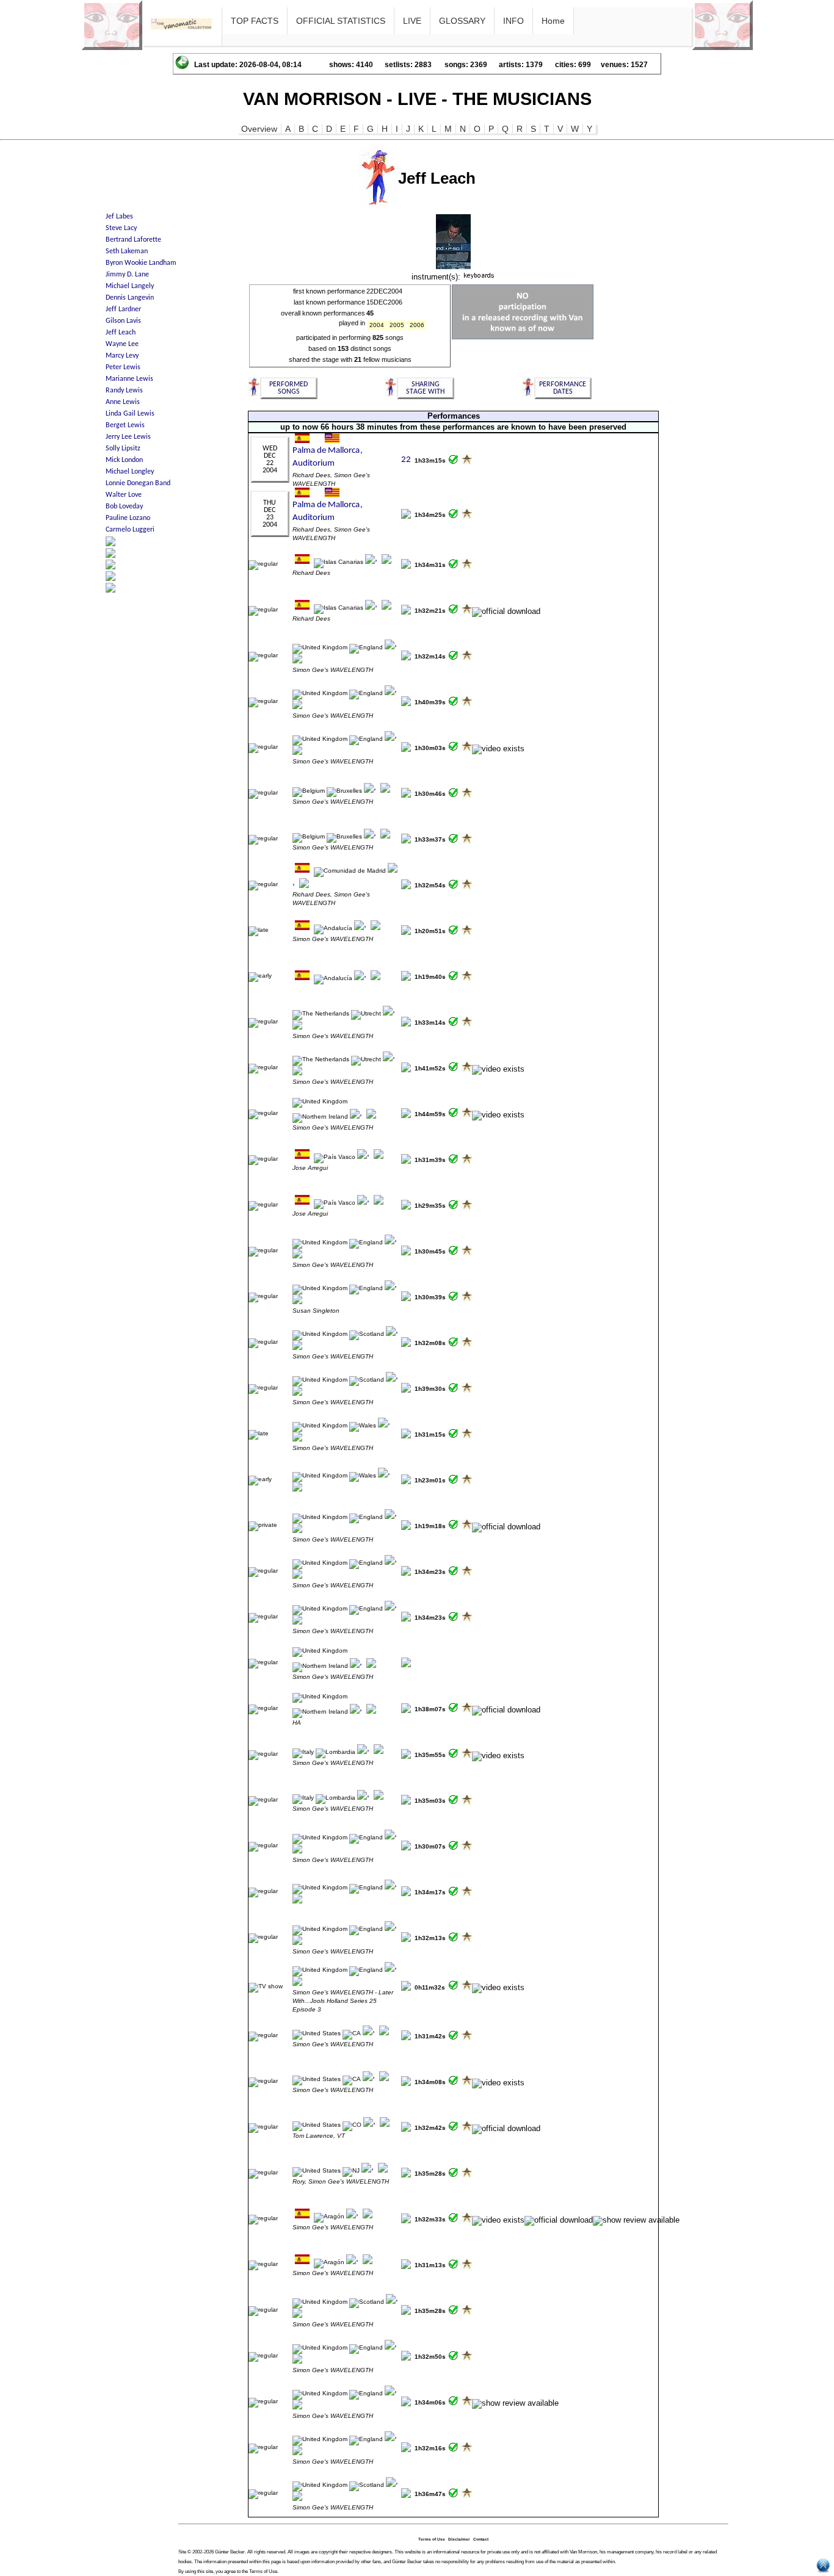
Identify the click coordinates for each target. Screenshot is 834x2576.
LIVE (412, 21)
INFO (513, 21)
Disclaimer (459, 2539)
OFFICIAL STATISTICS (341, 21)
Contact (481, 2539)
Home (553, 21)
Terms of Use (432, 2539)
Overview (259, 129)
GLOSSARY (462, 21)
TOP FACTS (255, 21)
